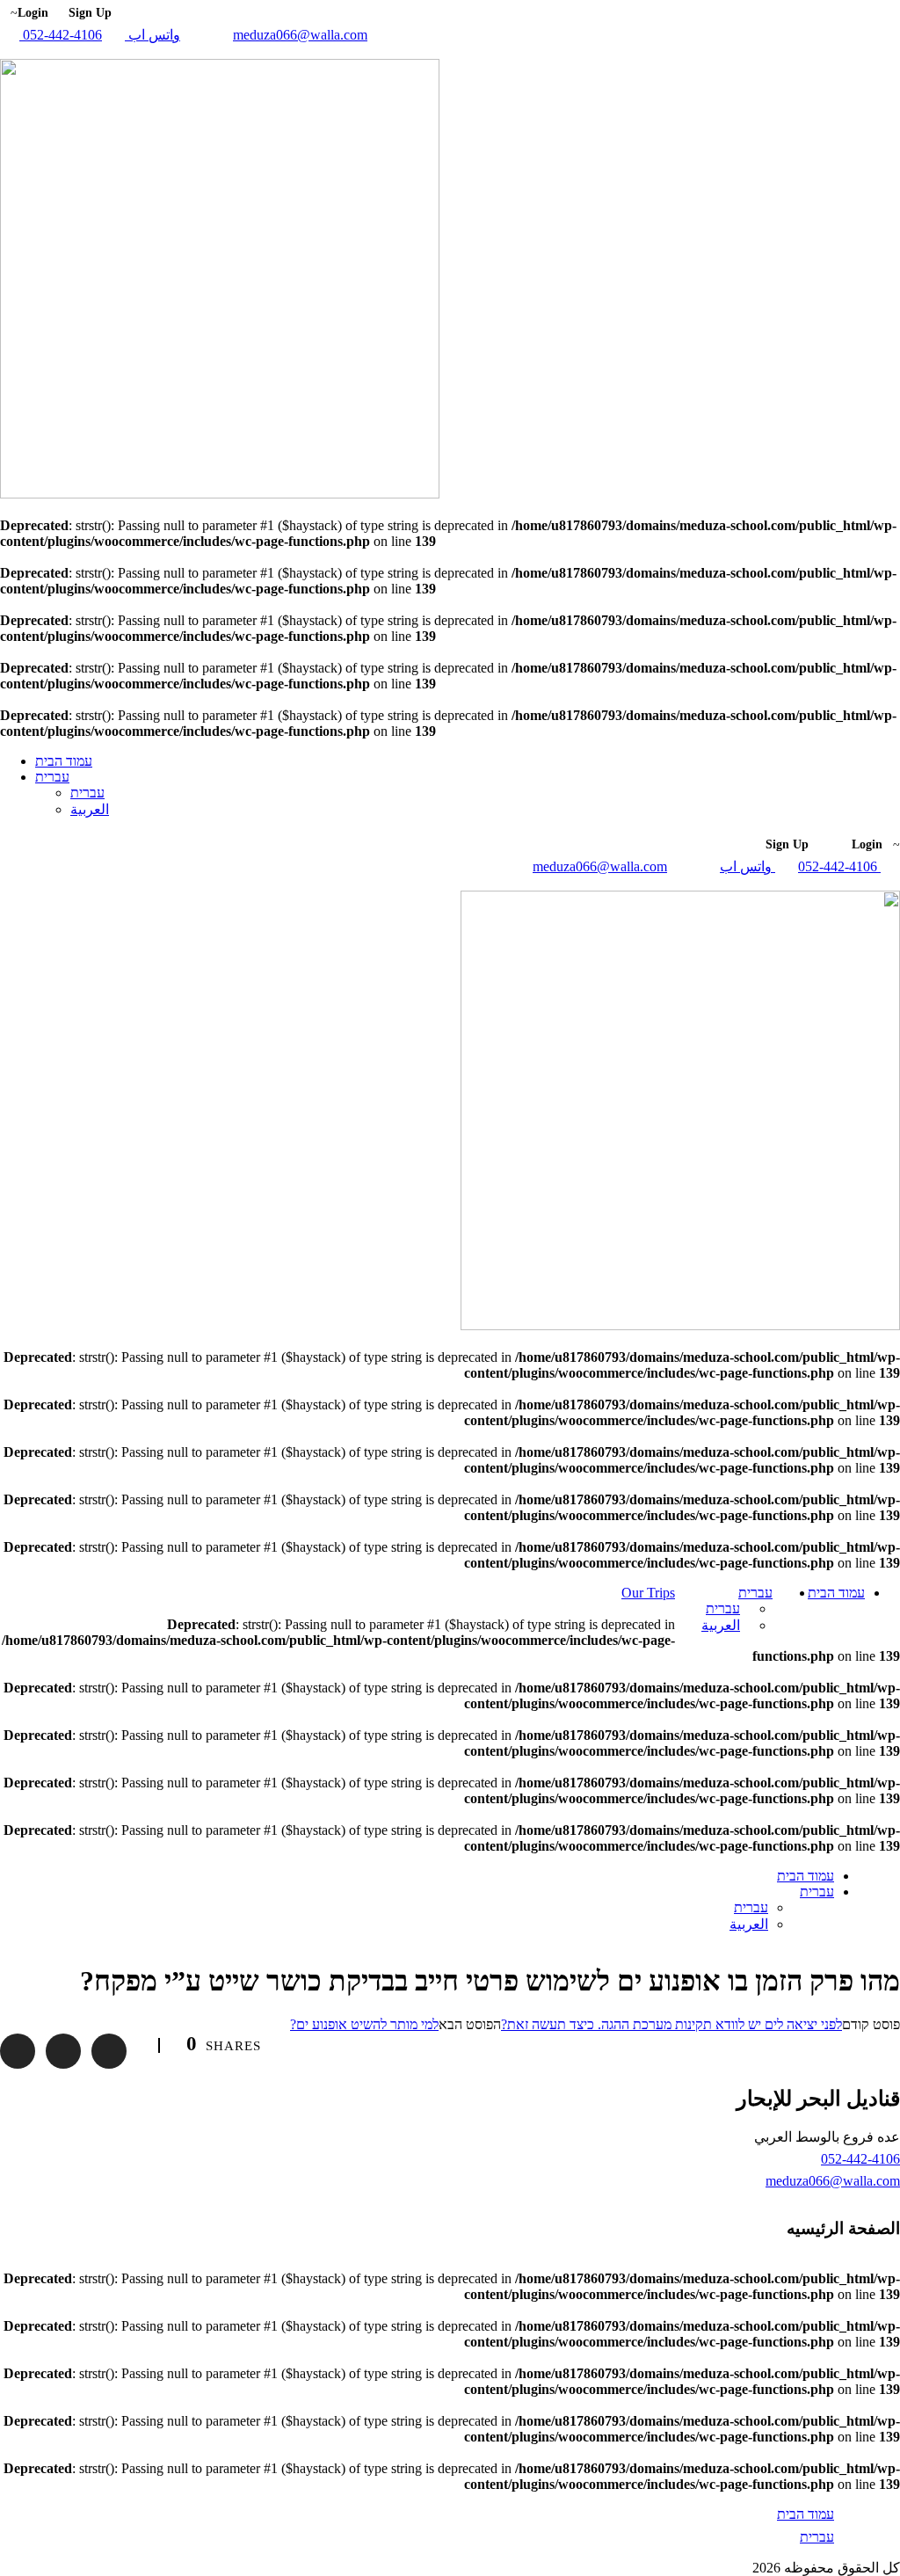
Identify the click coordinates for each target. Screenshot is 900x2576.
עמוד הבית (64, 761)
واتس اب (152, 35)
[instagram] (16, 51)
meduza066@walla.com (300, 35)
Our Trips (648, 1593)
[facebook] (5, 51)
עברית (52, 777)
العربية (90, 809)
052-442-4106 (61, 35)
